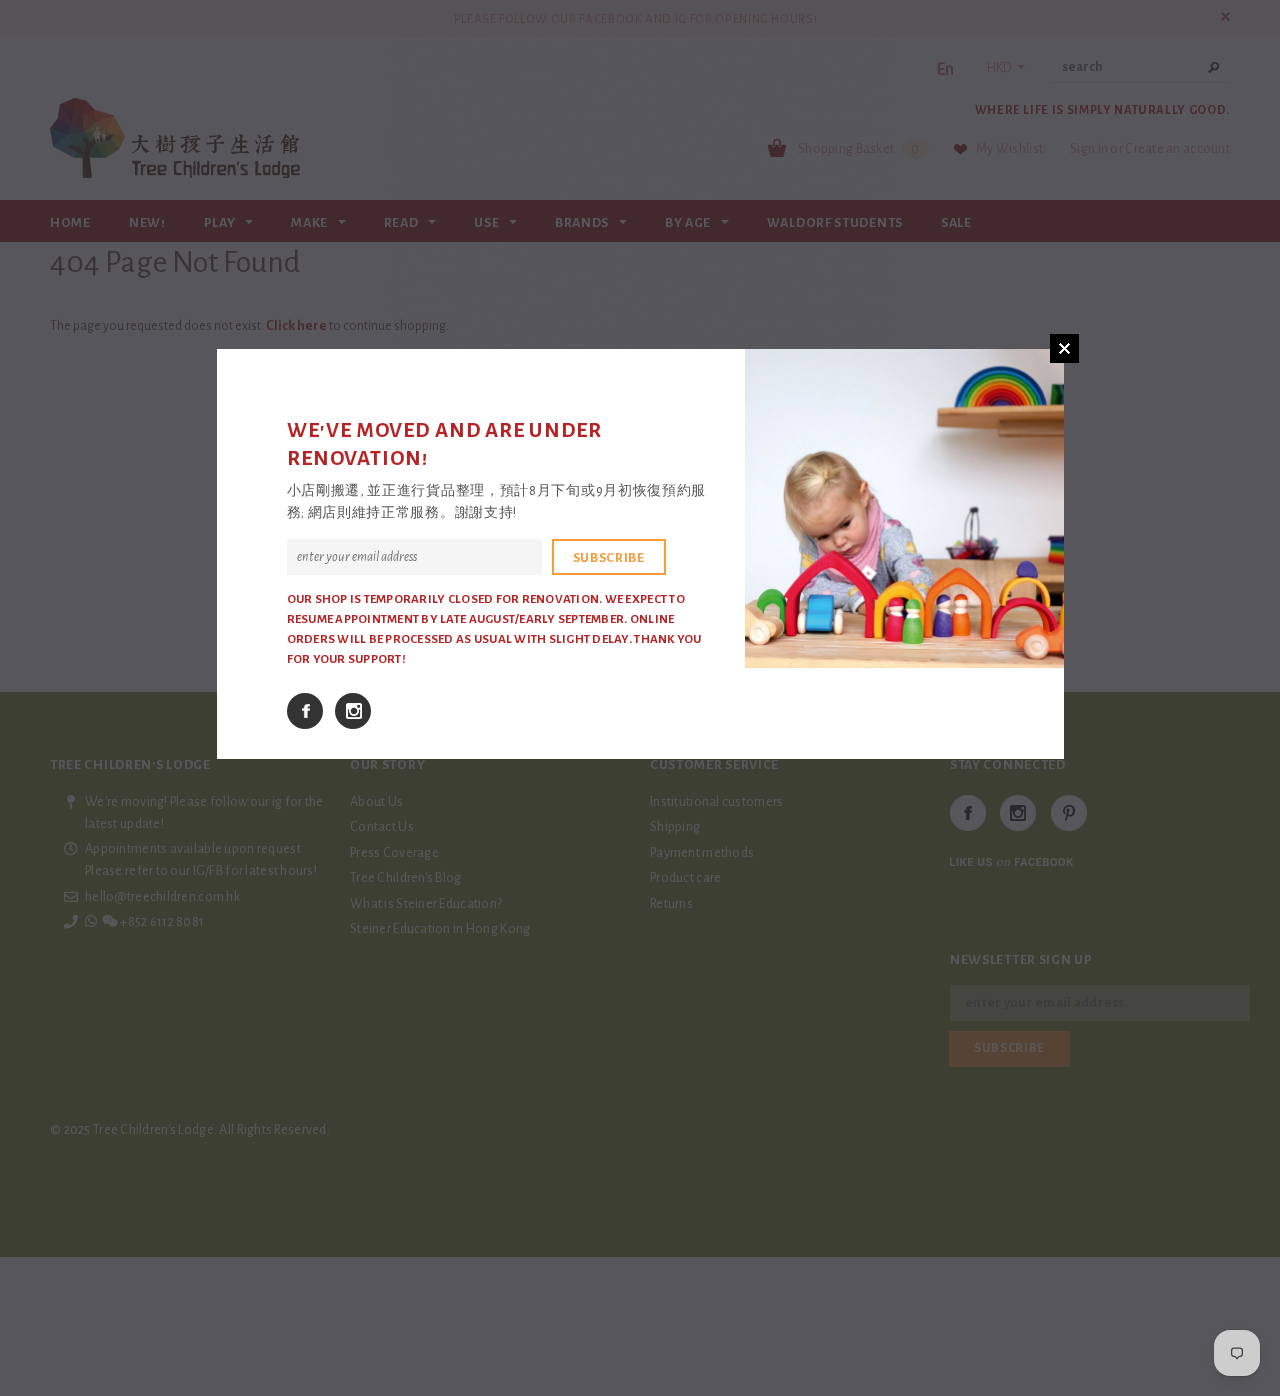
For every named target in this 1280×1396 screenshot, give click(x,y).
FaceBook (305, 711)
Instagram (353, 711)
